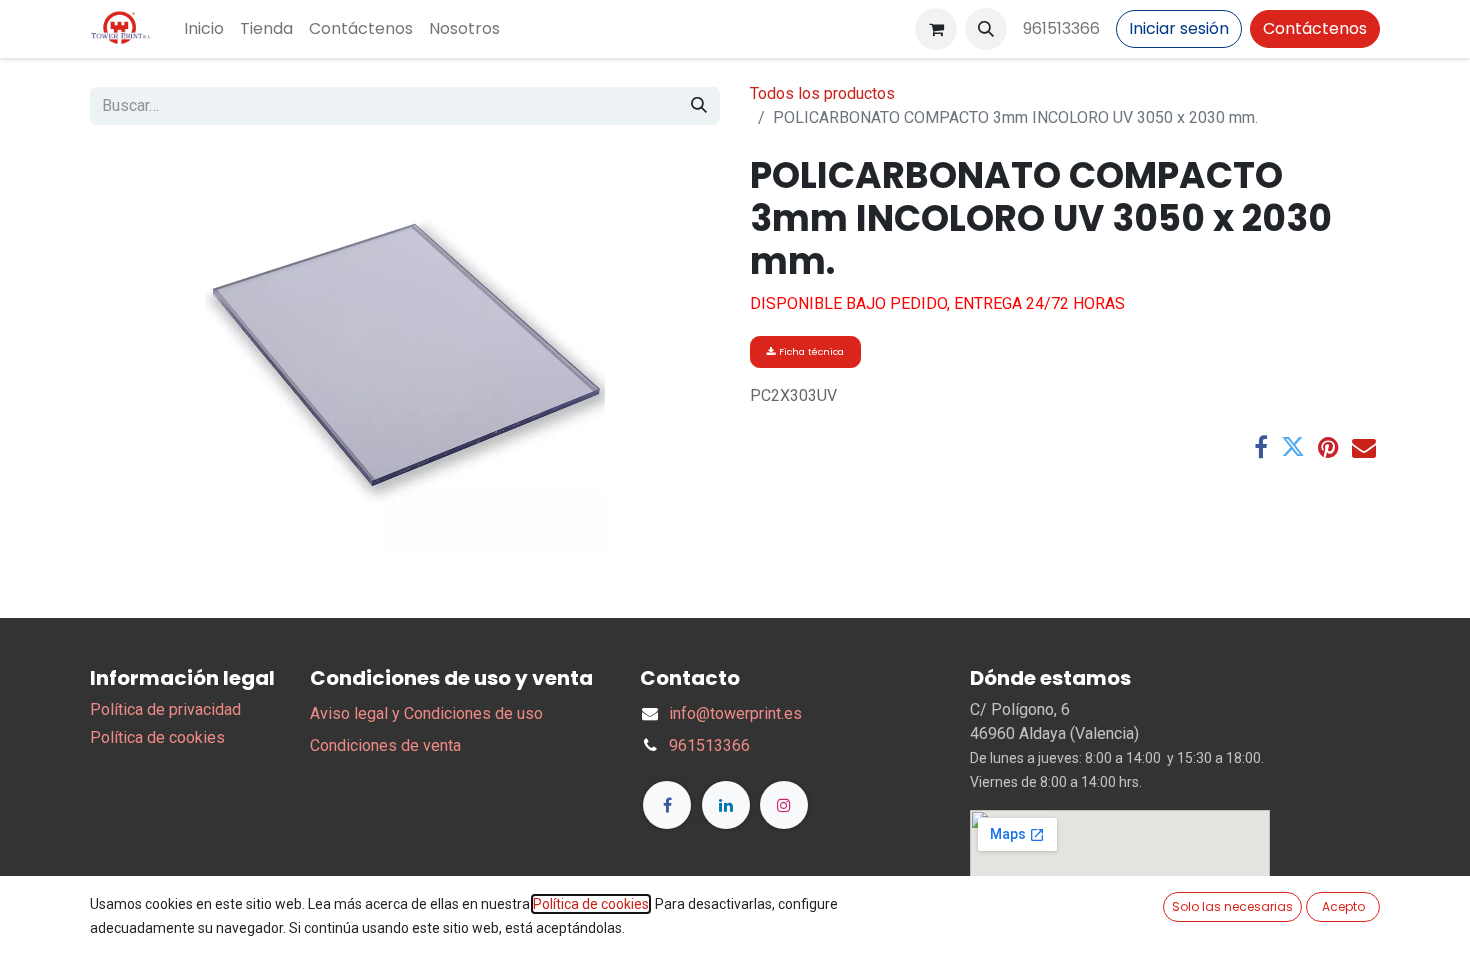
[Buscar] (699, 106)
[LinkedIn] (726, 805)
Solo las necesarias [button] (1232, 906)
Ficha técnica (810, 351)
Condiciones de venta (385, 745)
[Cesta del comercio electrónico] (936, 29)
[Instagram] (784, 805)
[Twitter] (1293, 447)
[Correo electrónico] (1364, 447)
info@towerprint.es (735, 713)
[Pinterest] (1328, 447)
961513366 (1061, 28)
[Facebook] (1261, 447)
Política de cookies (157, 737)
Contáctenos (1315, 28)
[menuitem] (204, 29)
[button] (986, 29)
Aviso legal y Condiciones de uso (426, 713)
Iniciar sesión (1179, 28)
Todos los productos (822, 93)
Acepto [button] (1343, 906)
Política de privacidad (165, 709)
